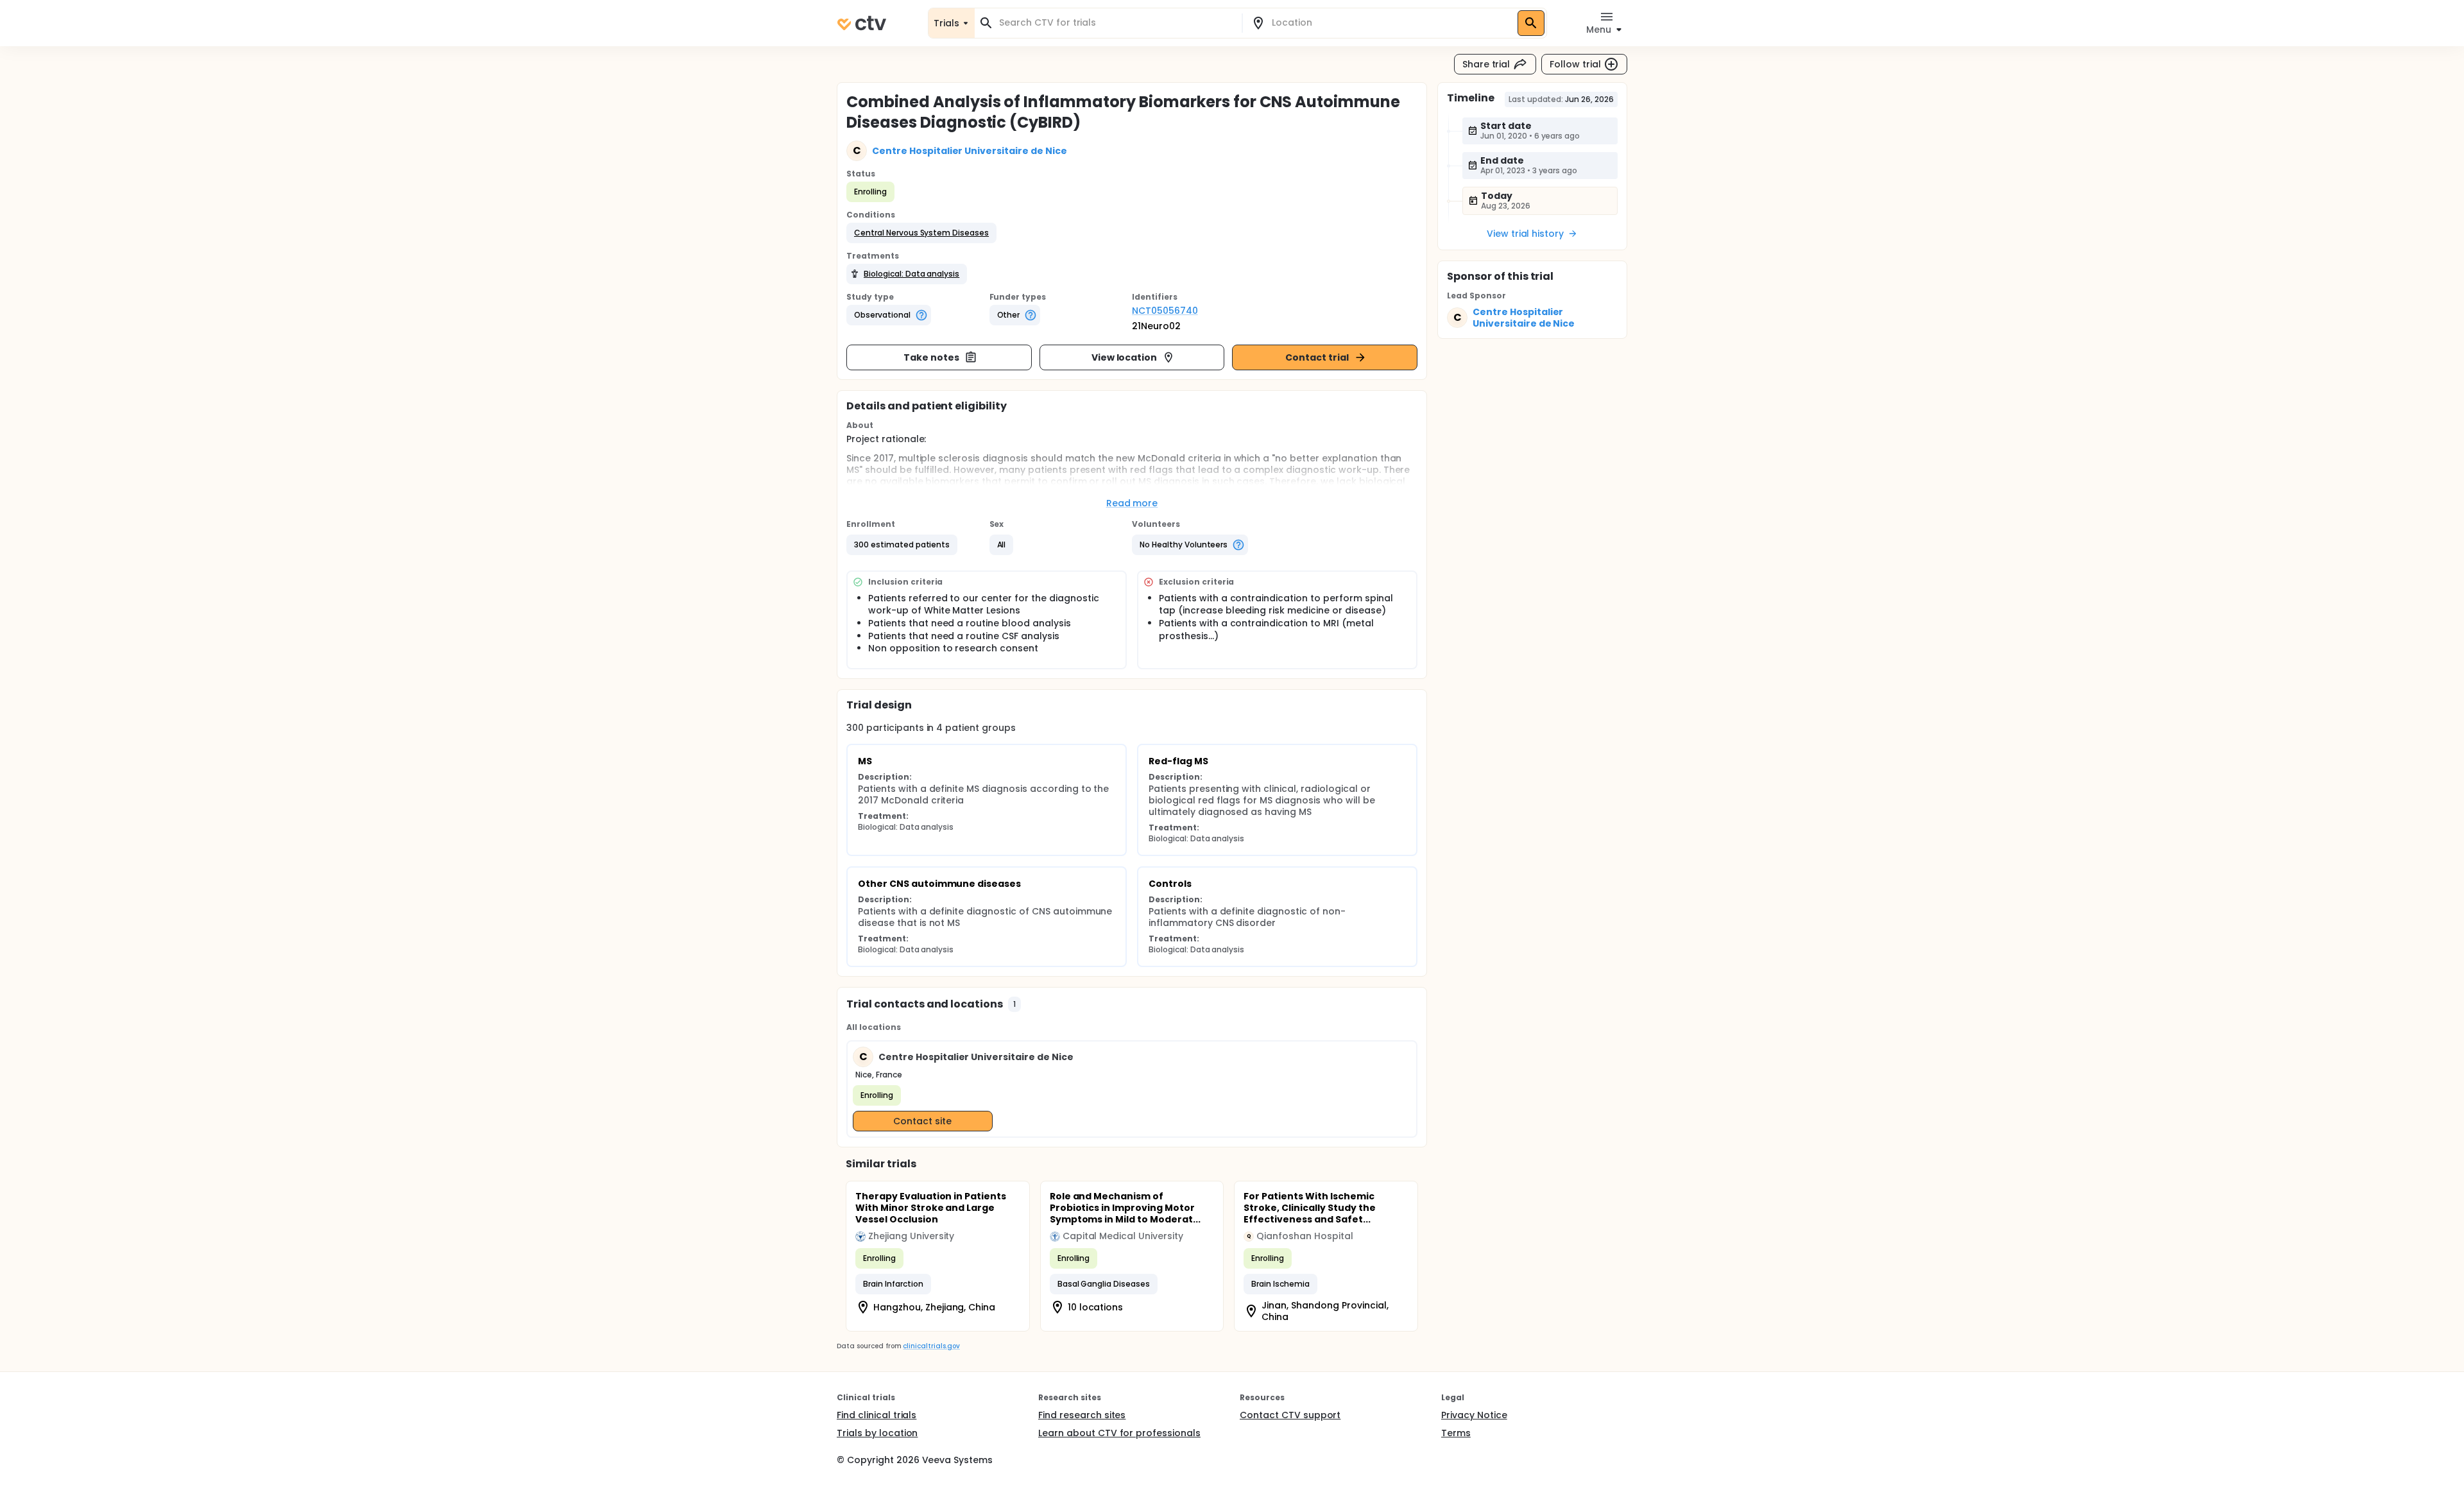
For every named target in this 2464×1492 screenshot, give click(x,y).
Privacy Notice (1474, 1415)
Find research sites (1082, 1415)
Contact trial (1317, 357)
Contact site (922, 1121)
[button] (921, 233)
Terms (1456, 1433)
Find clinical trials (877, 1415)
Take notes (931, 357)
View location (1125, 357)
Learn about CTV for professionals (1119, 1433)
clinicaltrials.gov (931, 1346)
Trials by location (877, 1433)
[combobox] (1116, 23)
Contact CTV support (1290, 1415)
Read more (1132, 503)
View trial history (1525, 234)
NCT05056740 (1165, 311)
